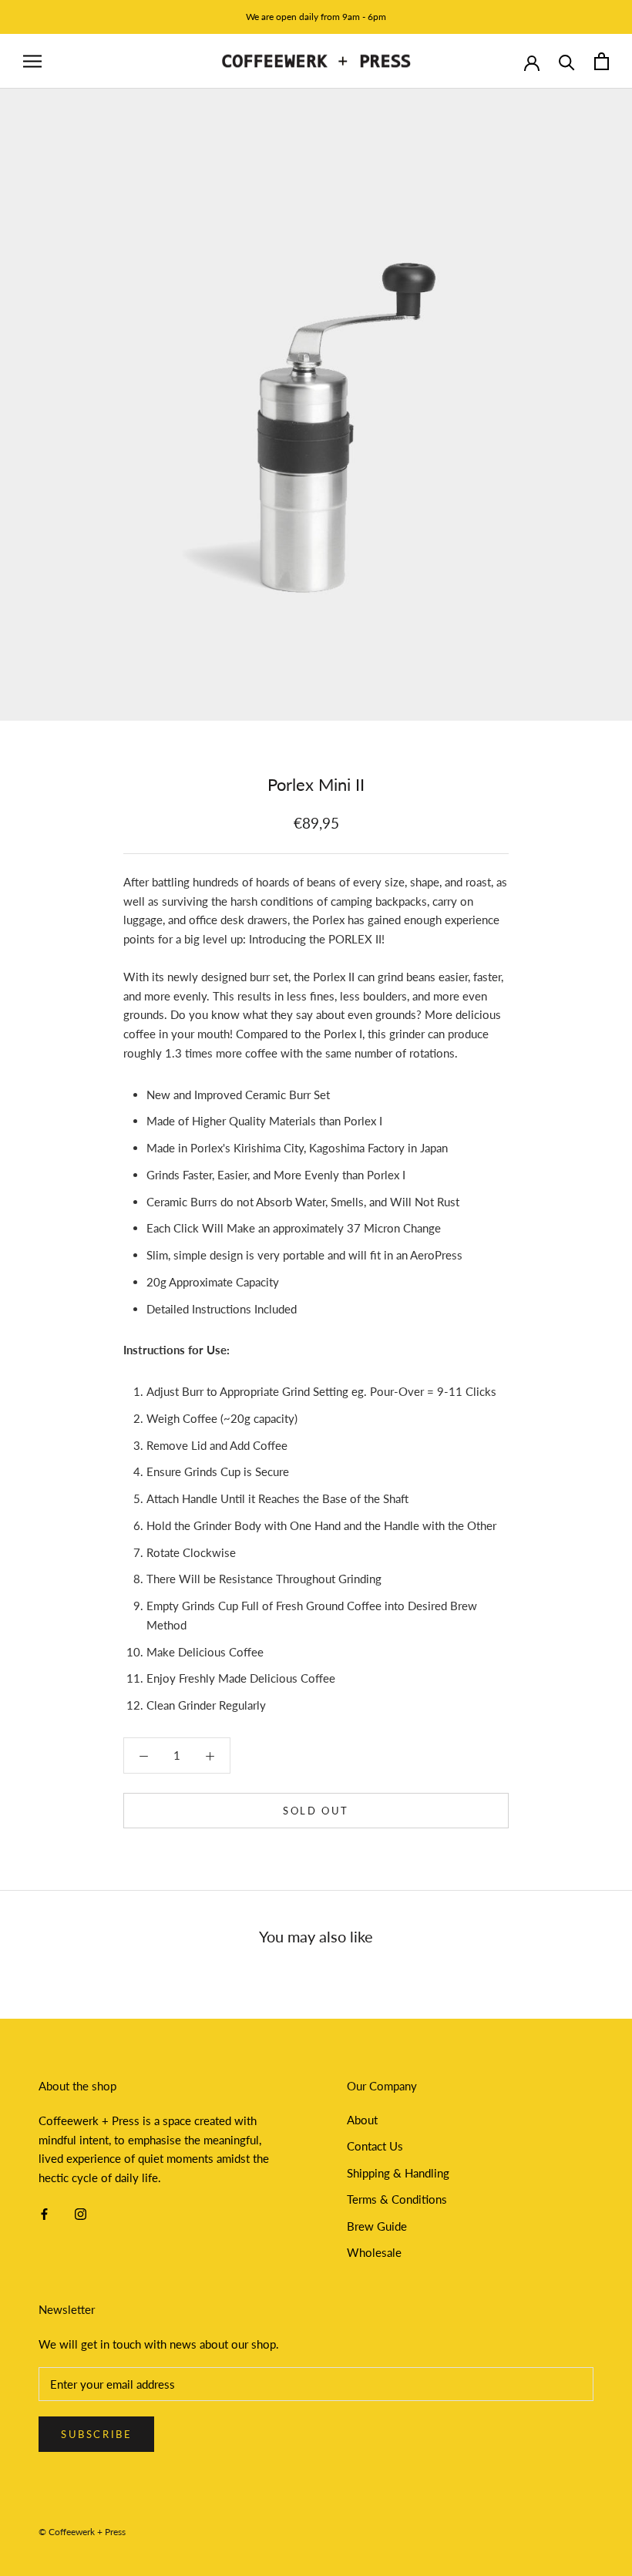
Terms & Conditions (397, 2199)
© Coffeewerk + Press (82, 2532)
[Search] (567, 61)
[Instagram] (81, 2213)
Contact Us (375, 2146)
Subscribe (96, 2434)
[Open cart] (602, 61)
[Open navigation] (32, 62)
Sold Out (316, 1811)
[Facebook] (44, 2213)
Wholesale (374, 2252)
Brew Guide (377, 2226)
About (362, 2120)
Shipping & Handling (398, 2173)
